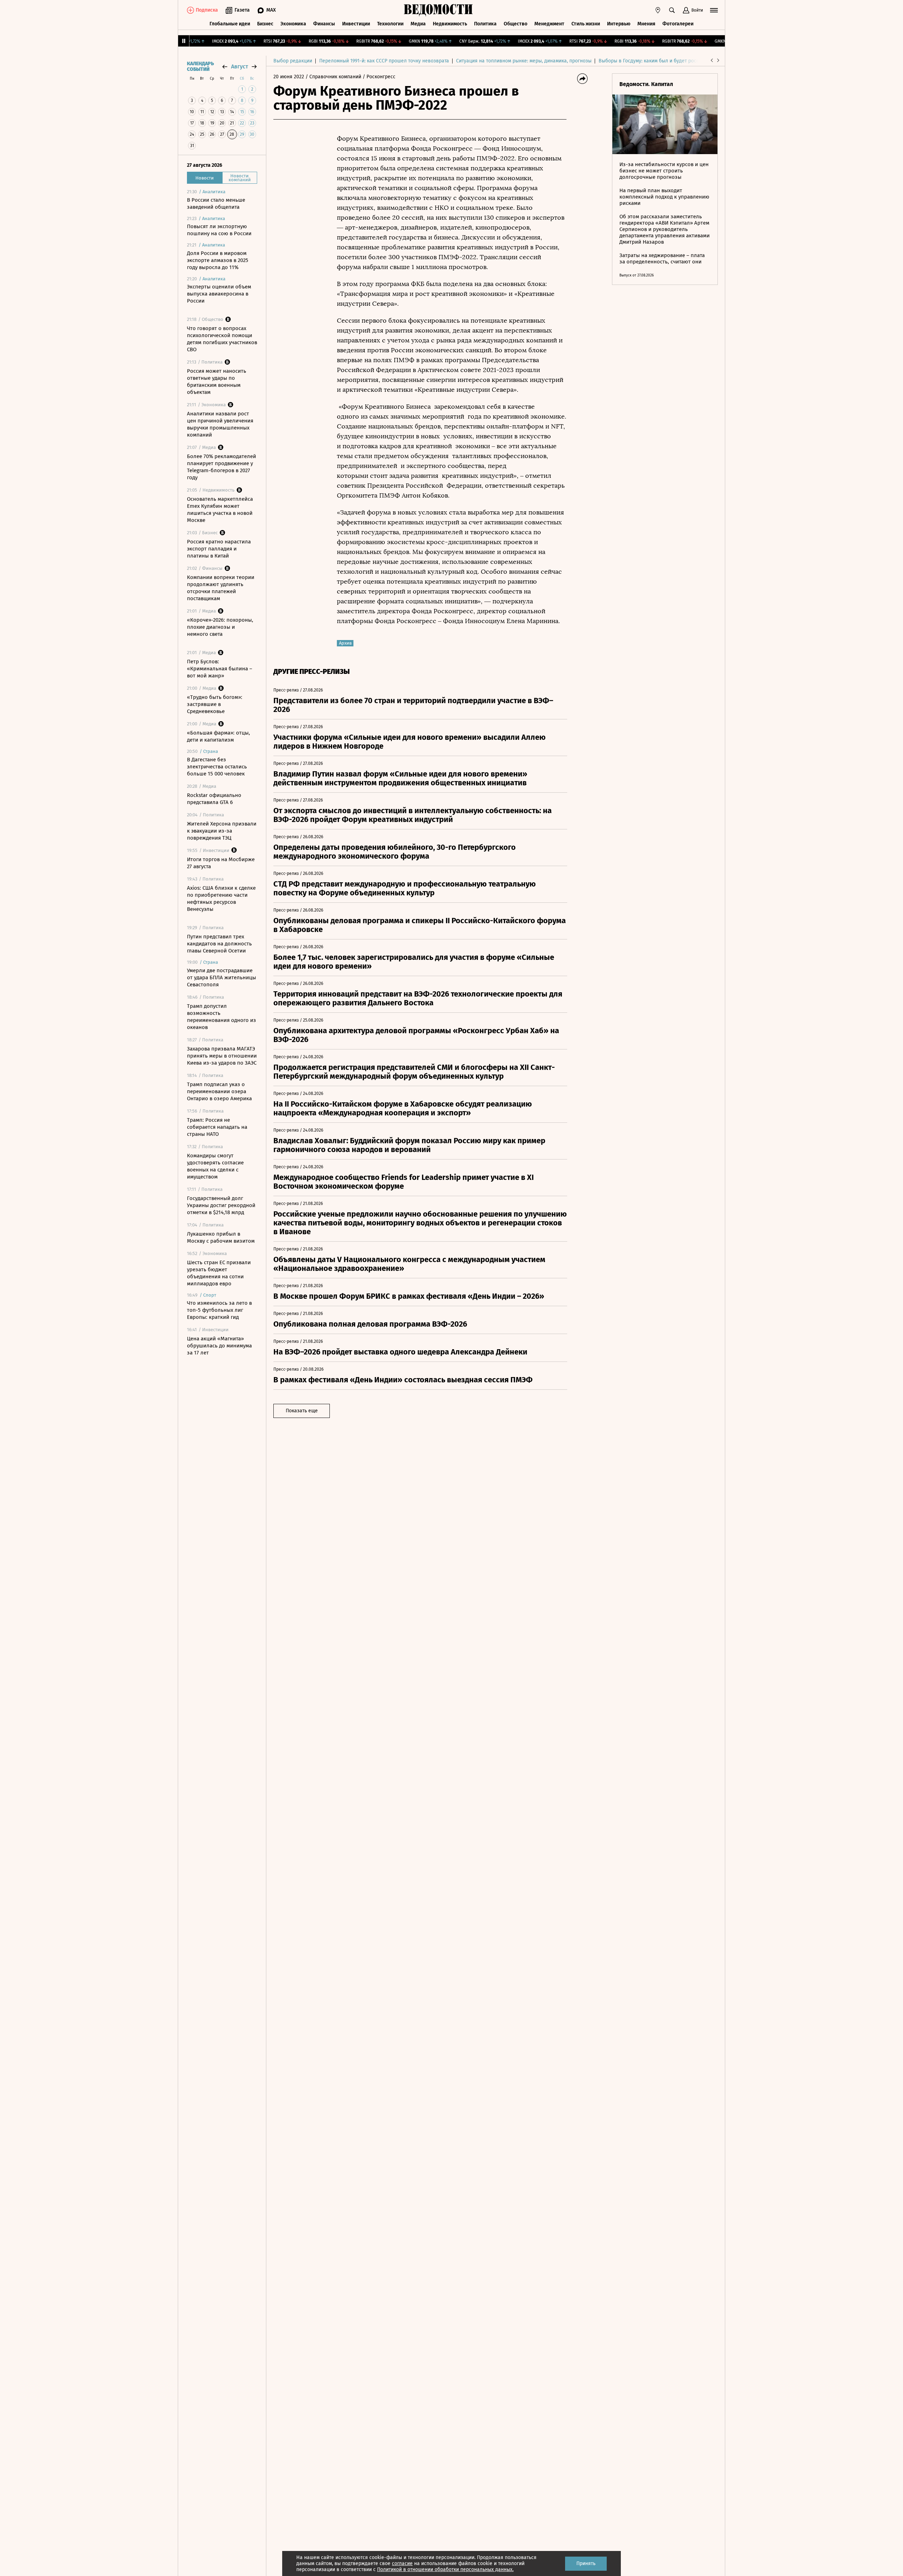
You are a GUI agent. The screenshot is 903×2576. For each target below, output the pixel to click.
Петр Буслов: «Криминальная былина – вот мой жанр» (220, 669)
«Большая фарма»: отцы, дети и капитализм (219, 736)
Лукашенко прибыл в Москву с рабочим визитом (221, 1237)
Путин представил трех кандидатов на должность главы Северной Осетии (219, 944)
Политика (485, 24)
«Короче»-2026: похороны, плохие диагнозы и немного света (220, 627)
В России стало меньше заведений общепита (216, 203)
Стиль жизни (586, 24)
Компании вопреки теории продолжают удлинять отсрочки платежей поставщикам (221, 588)
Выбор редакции (293, 61)
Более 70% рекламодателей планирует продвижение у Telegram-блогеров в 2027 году (222, 467)
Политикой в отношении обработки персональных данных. (445, 2569)
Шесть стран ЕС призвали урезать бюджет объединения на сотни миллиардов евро (219, 1273)
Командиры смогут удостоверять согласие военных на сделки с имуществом (215, 1166)
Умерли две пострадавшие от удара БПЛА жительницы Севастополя (222, 978)
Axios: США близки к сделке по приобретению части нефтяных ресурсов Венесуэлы (221, 899)
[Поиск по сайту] (672, 10)
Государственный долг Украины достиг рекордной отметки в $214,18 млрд (221, 1205)
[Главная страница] (438, 10)
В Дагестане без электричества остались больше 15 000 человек (217, 767)
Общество (516, 24)
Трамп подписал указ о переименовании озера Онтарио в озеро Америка (219, 1091)
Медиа (418, 24)
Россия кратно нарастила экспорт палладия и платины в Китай (219, 549)
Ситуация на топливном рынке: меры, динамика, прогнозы (524, 61)
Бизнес (265, 24)
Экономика (293, 24)
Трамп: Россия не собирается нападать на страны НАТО (217, 1127)
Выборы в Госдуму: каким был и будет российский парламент (670, 61)
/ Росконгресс (379, 77)
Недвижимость (450, 24)
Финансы (324, 24)
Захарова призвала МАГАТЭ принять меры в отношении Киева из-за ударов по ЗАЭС (222, 1056)
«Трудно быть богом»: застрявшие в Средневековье (215, 704)
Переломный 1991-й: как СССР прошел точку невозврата (384, 61)
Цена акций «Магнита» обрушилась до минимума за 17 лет (219, 1346)
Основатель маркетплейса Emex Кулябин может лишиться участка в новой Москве (220, 510)
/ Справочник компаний (333, 77)
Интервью (619, 24)
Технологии (390, 24)
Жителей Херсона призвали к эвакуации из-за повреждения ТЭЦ (222, 831)
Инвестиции (356, 24)
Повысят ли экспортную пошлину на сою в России (219, 230)
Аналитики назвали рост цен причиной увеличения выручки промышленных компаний (220, 424)
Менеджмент (549, 24)
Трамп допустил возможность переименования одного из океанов (222, 1017)
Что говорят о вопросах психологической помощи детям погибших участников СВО (222, 339)
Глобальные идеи (230, 24)
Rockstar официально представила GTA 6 (214, 799)
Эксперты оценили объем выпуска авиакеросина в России (219, 294)
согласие (402, 2563)
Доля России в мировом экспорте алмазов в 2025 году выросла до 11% (218, 260)
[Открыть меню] (714, 10)
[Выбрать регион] (658, 10)
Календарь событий (200, 67)
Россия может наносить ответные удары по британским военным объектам (217, 382)
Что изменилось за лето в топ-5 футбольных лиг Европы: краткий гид (219, 1310)
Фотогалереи (678, 24)
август (240, 66)
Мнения (646, 24)
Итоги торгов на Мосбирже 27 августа (221, 863)
